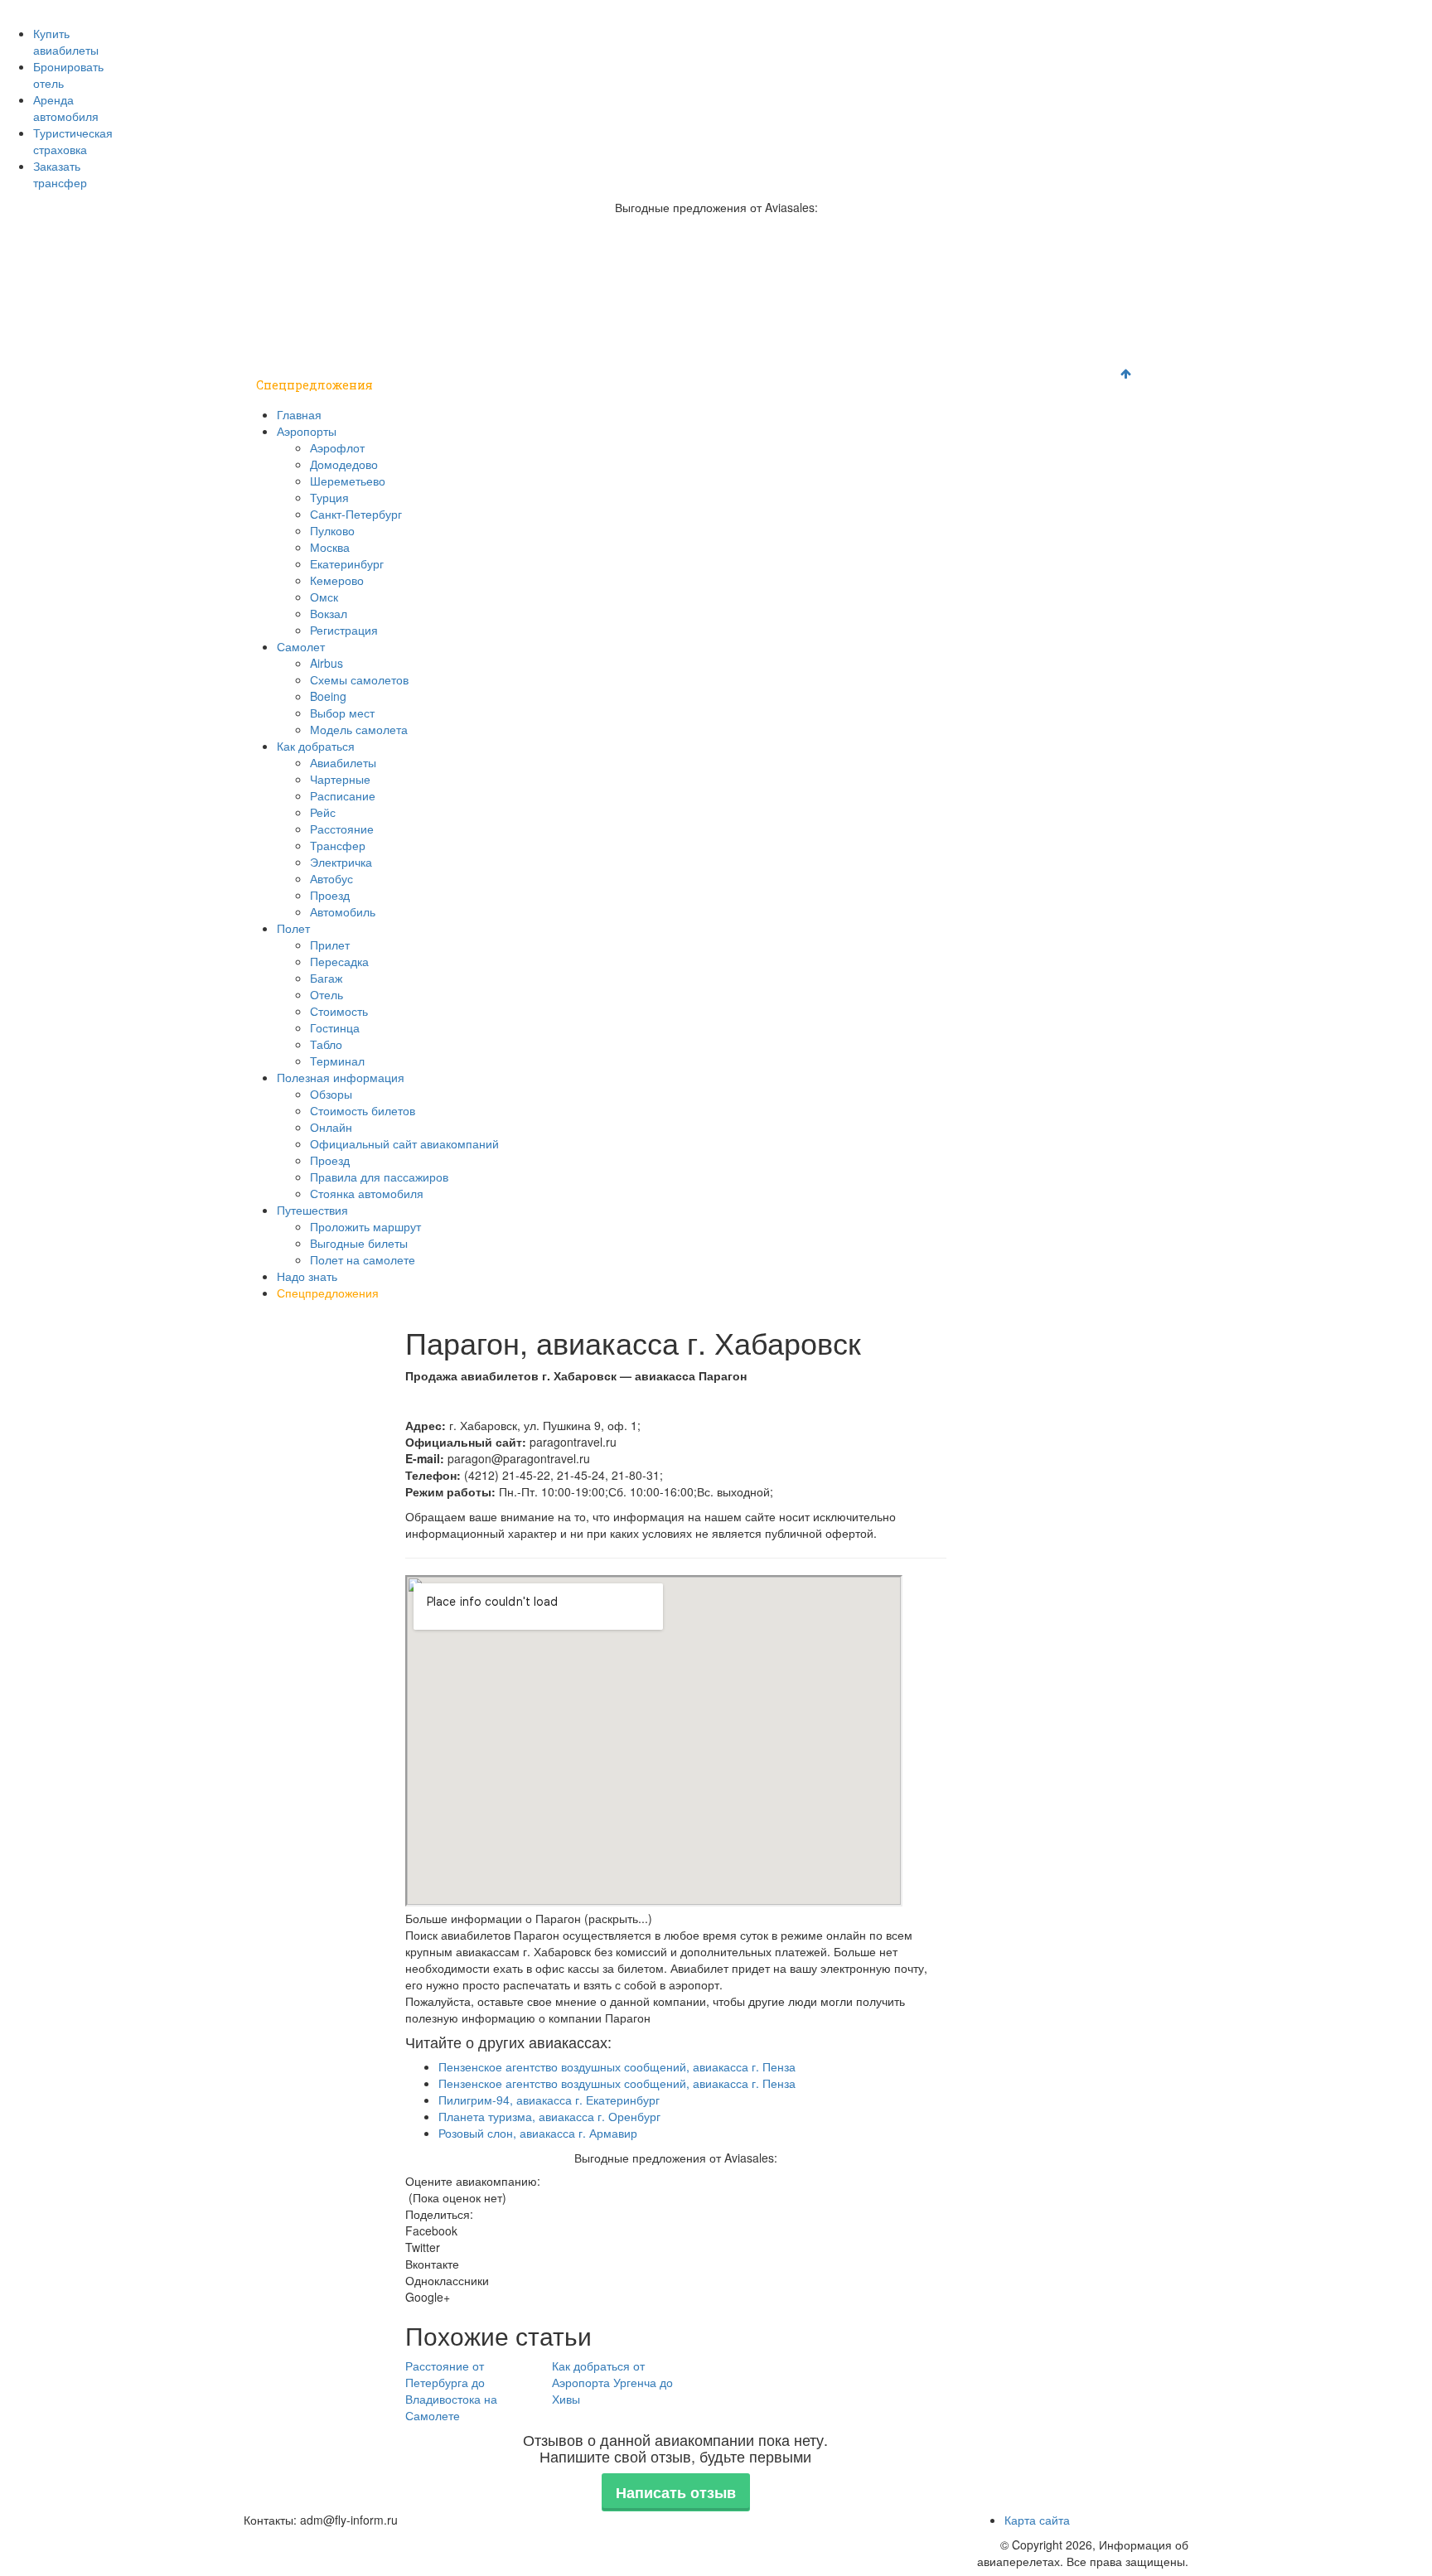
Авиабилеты (343, 762)
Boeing (328, 696)
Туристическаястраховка (73, 141)
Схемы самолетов (359, 679)
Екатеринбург (347, 563)
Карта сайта (1037, 2520)
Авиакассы (850, 9)
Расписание (343, 795)
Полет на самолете (363, 1259)
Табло (326, 1044)
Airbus (327, 663)
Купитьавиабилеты (66, 41)
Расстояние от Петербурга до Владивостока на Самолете (451, 2390)
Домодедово (344, 464)
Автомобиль (343, 911)
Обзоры (331, 1094)
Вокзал (329, 613)
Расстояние (342, 829)
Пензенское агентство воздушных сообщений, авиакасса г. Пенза (617, 2066)
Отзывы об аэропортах (573, 9)
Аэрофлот (337, 447)
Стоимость (339, 1011)
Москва (330, 547)
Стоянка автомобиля (367, 1193)
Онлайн (331, 1127)
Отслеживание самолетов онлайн (726, 9)
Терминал (337, 1061)
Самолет (463, 343)
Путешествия (943, 343)
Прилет (330, 945)
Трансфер (338, 845)
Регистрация (344, 630)
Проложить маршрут (365, 1226)
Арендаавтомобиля (66, 108)
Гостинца (335, 1027)
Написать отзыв (676, 2492)
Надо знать (1053, 343)
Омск (324, 597)
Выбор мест (342, 713)
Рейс (323, 812)
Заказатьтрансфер (60, 174)
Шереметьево (348, 481)
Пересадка (339, 961)
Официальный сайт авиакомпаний (404, 1143)
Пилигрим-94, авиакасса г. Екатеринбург (549, 2100)
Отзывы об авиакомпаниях (437, 9)
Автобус (331, 878)
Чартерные (340, 779)
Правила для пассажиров (379, 1177)
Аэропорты (367, 343)
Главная (281, 343)
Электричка (341, 862)
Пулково (332, 530)
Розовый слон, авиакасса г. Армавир (538, 2133)
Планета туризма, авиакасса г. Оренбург (549, 2116)
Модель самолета (359, 729)
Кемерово (337, 580)
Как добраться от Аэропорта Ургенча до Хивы (612, 2382)
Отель (327, 994)
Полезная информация (794, 343)
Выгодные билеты (359, 1243)
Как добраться (569, 343)
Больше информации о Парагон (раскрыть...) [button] (529, 1918)
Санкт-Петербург (356, 514)
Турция (329, 497)
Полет (668, 343)
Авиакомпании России (303, 9)
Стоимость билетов (363, 1110)
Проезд (330, 895)
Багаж (326, 978)
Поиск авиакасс (929, 9)
